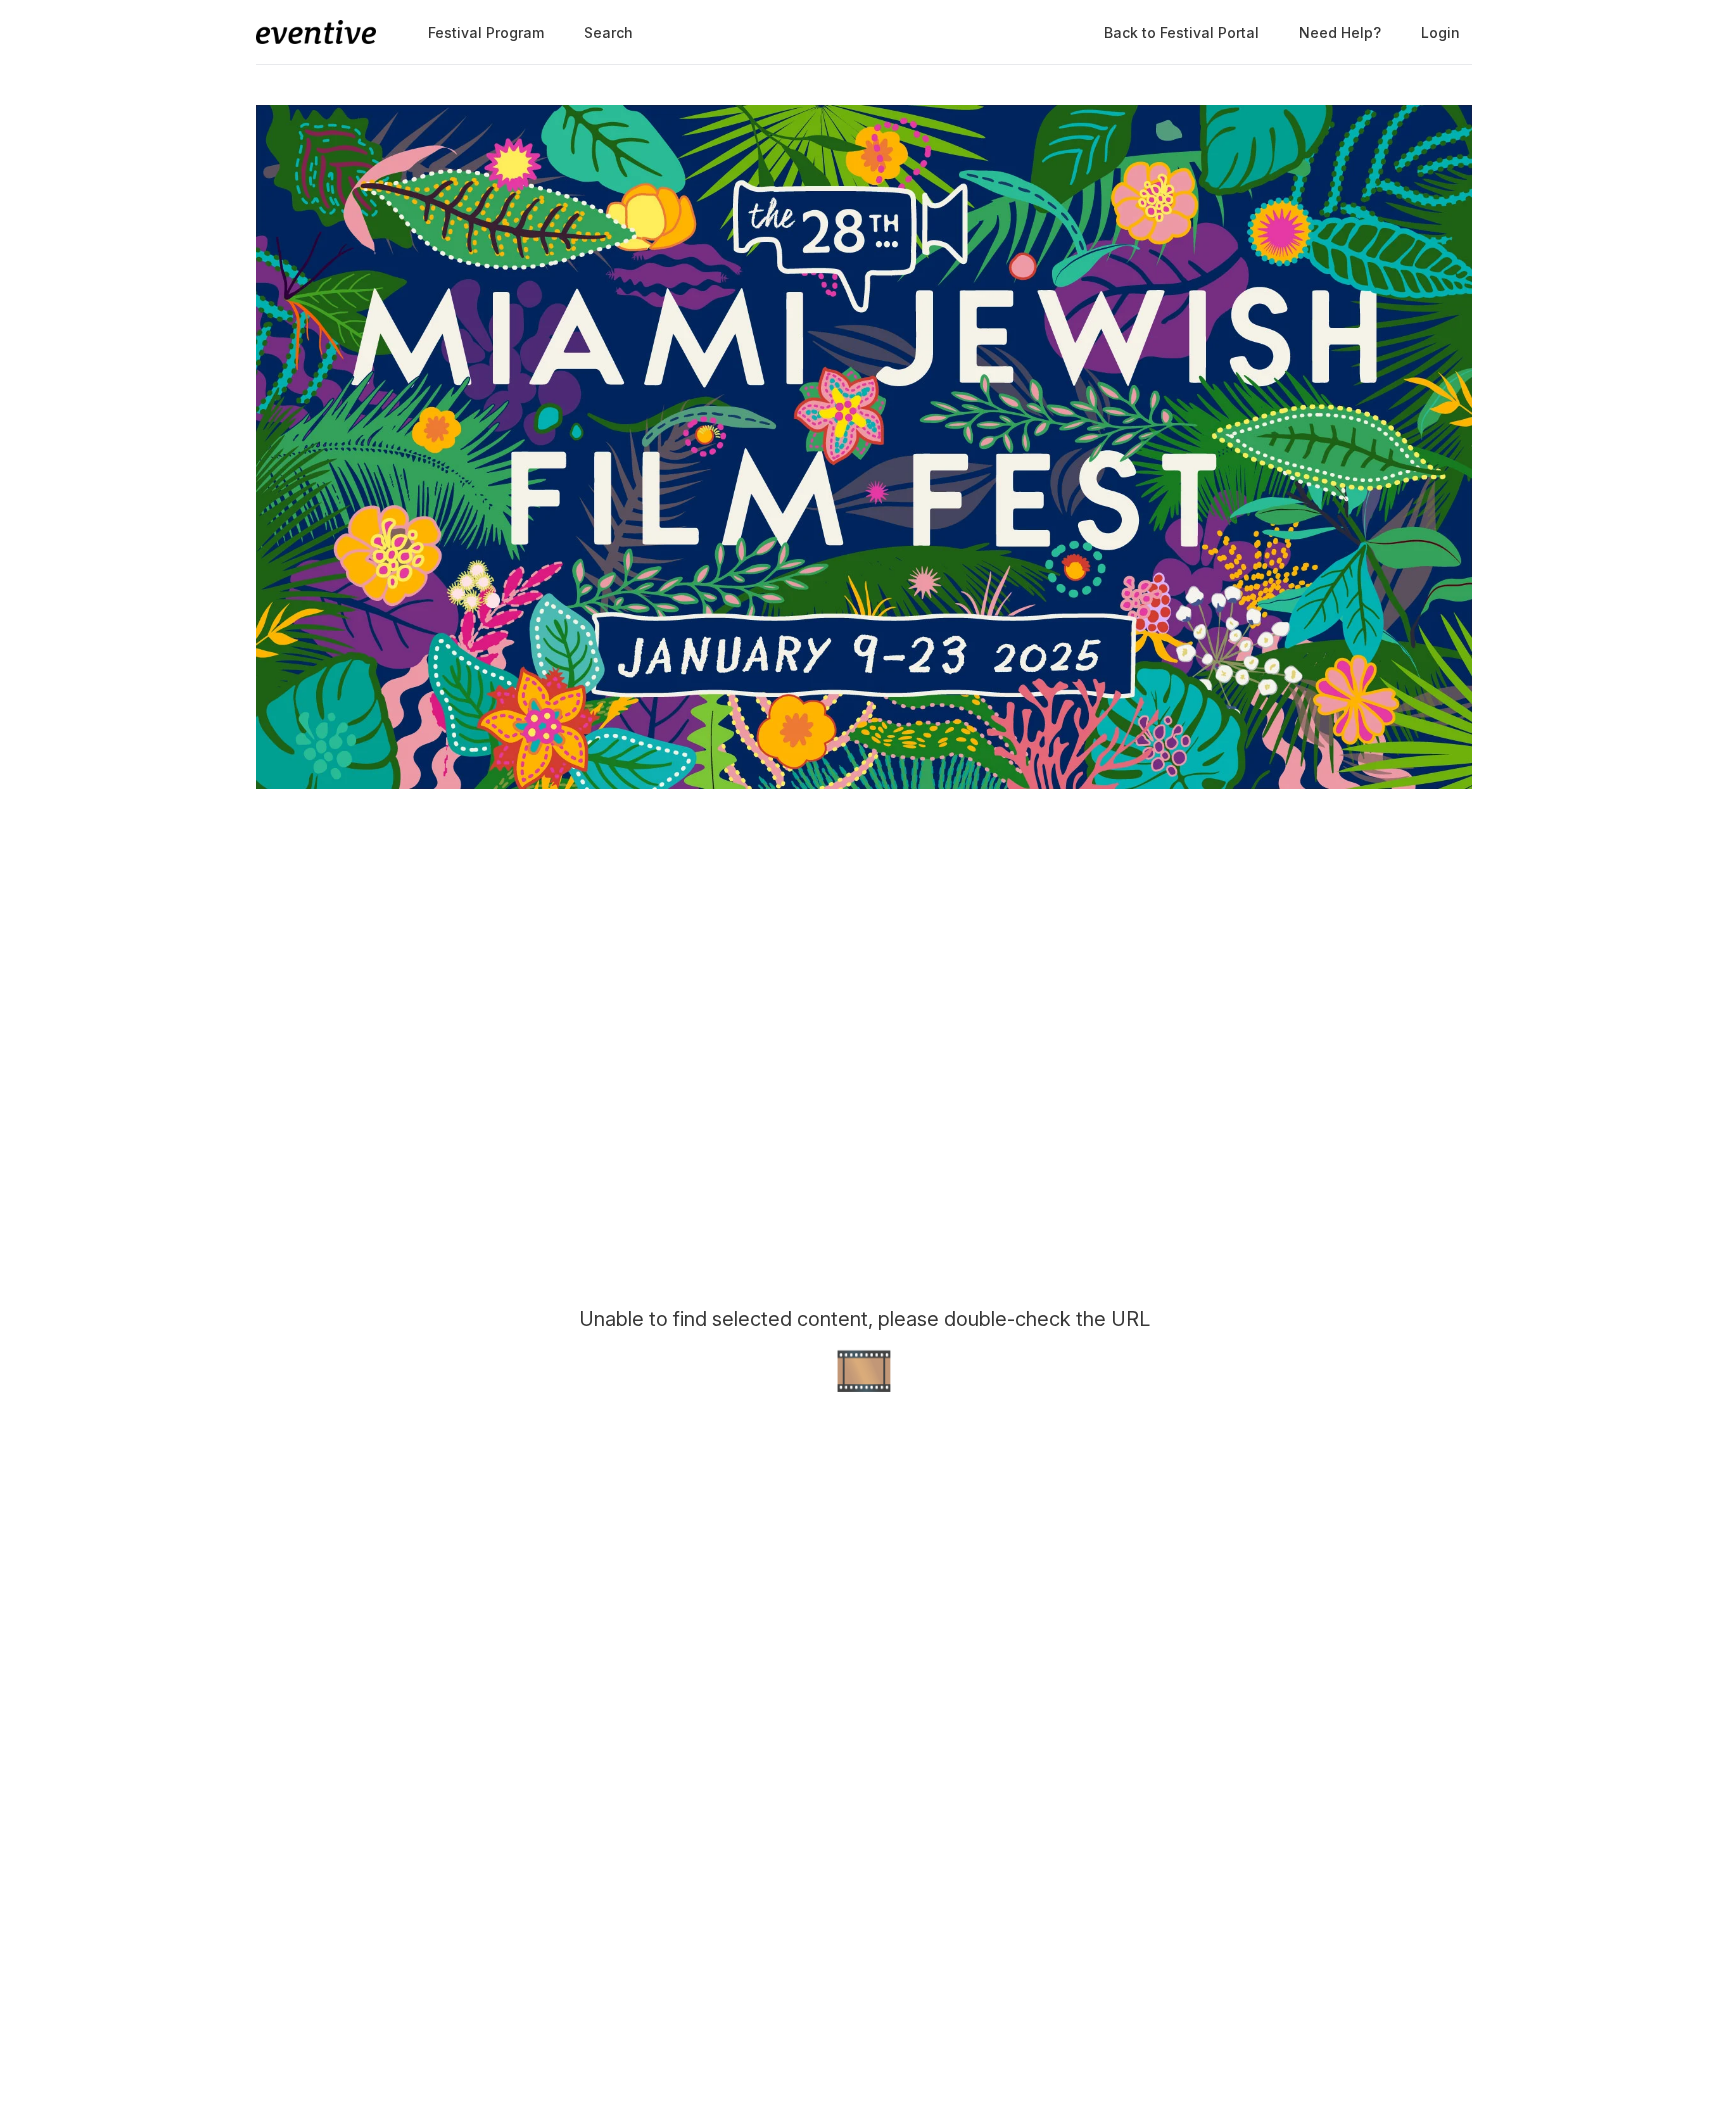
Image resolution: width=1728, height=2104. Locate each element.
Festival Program (486, 32)
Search (608, 32)
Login (1440, 32)
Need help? (1340, 32)
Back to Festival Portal (1181, 32)
